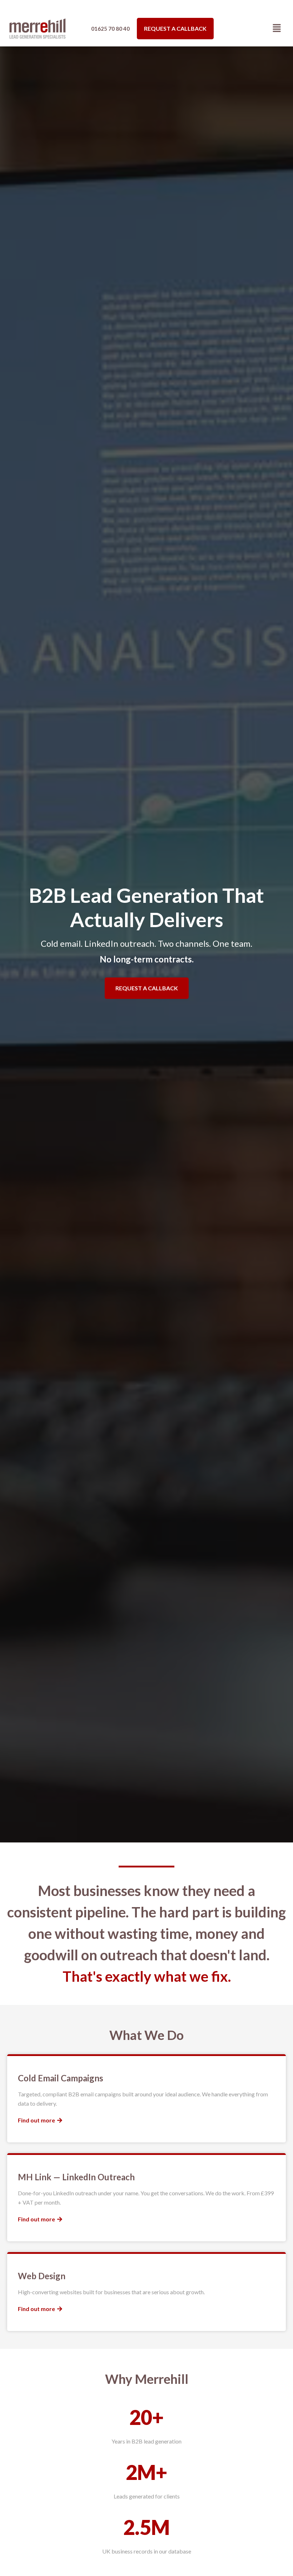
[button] (277, 28)
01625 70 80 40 (110, 29)
